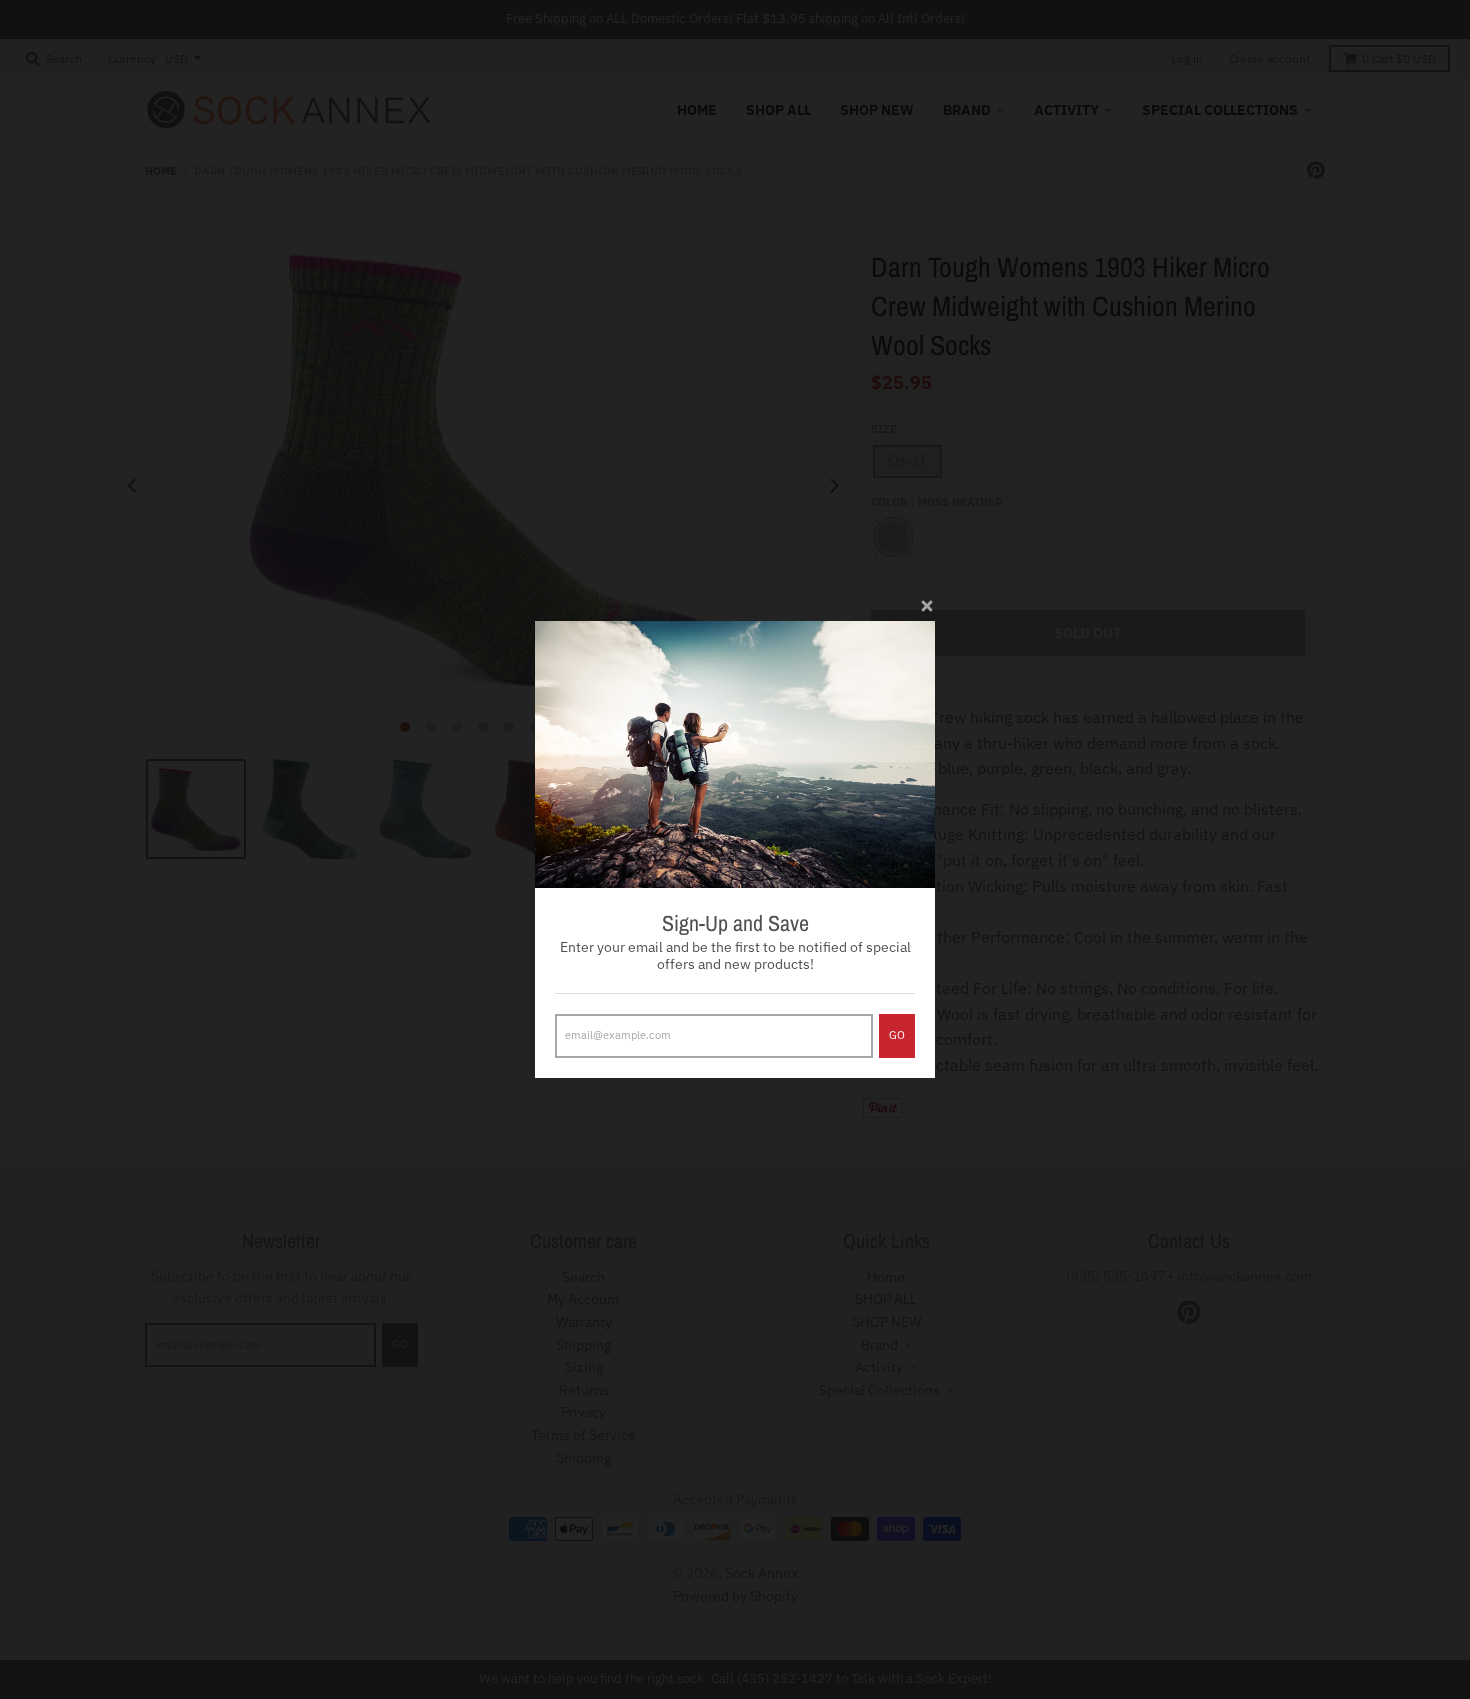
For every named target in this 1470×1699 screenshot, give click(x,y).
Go (897, 1035)
